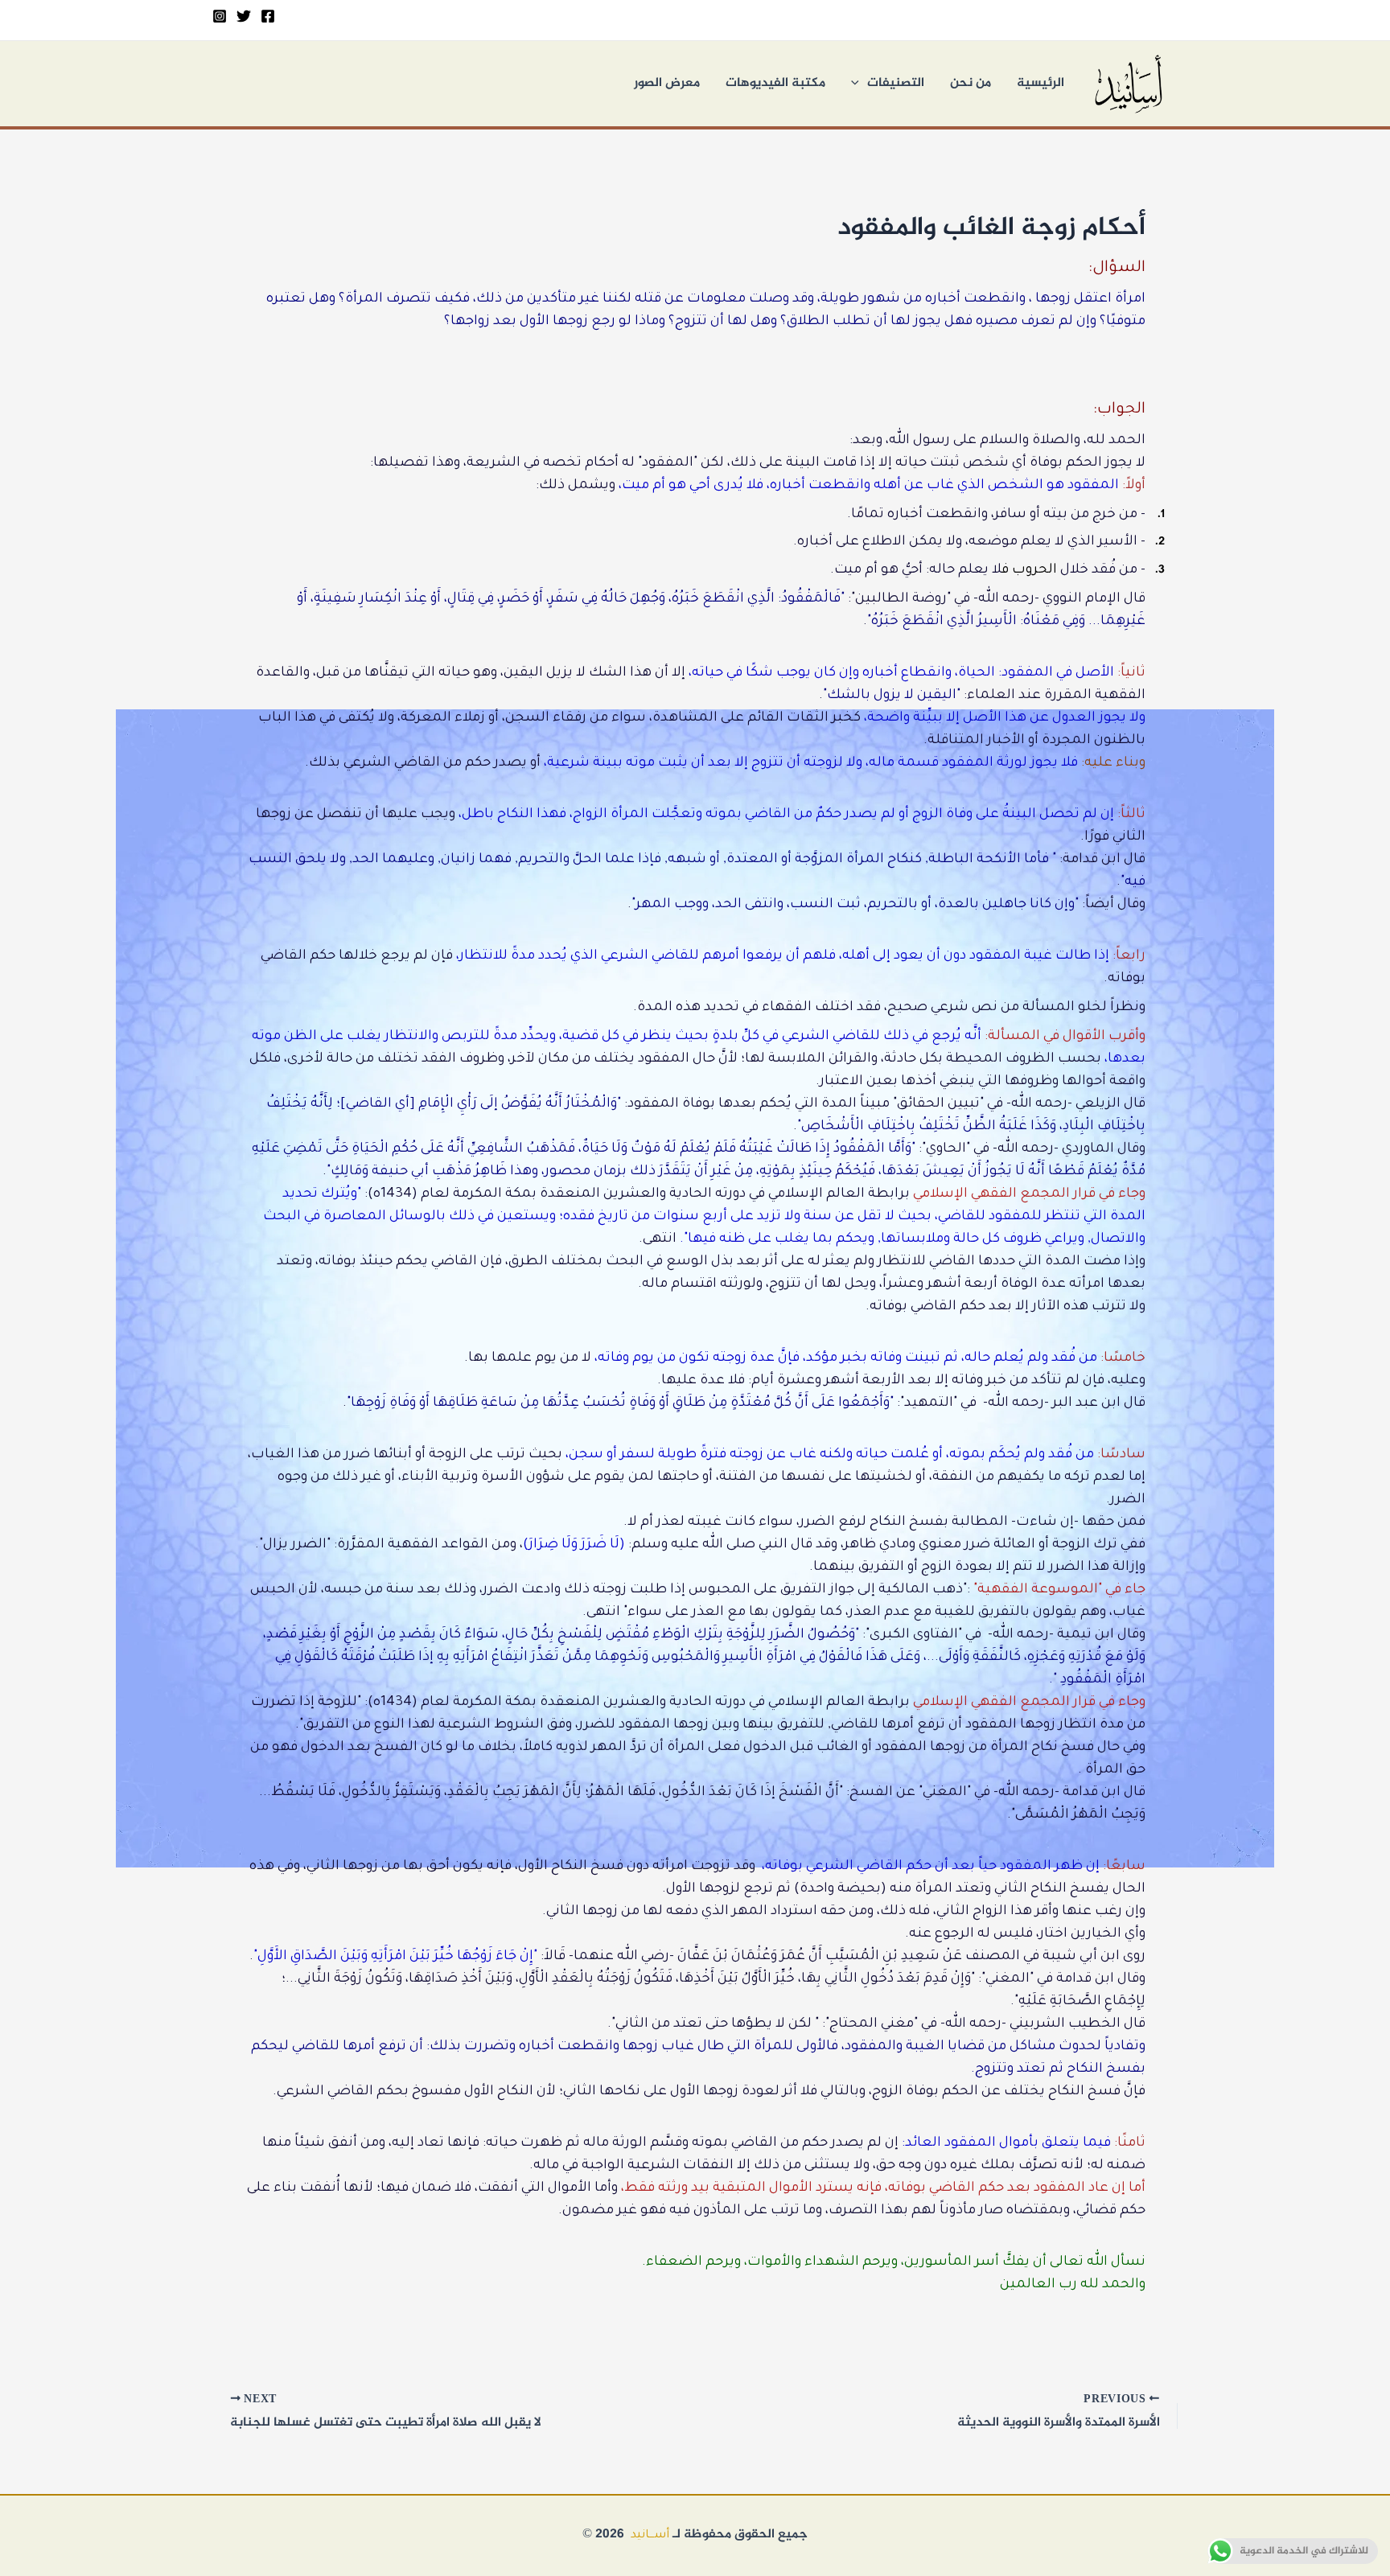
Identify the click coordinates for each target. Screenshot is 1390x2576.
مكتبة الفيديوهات (775, 83)
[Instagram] (220, 16)
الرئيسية (1040, 83)
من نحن (971, 83)
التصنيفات (896, 83)
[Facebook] (268, 16)
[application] (859, 84)
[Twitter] (244, 16)
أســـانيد (650, 2536)
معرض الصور (667, 83)
